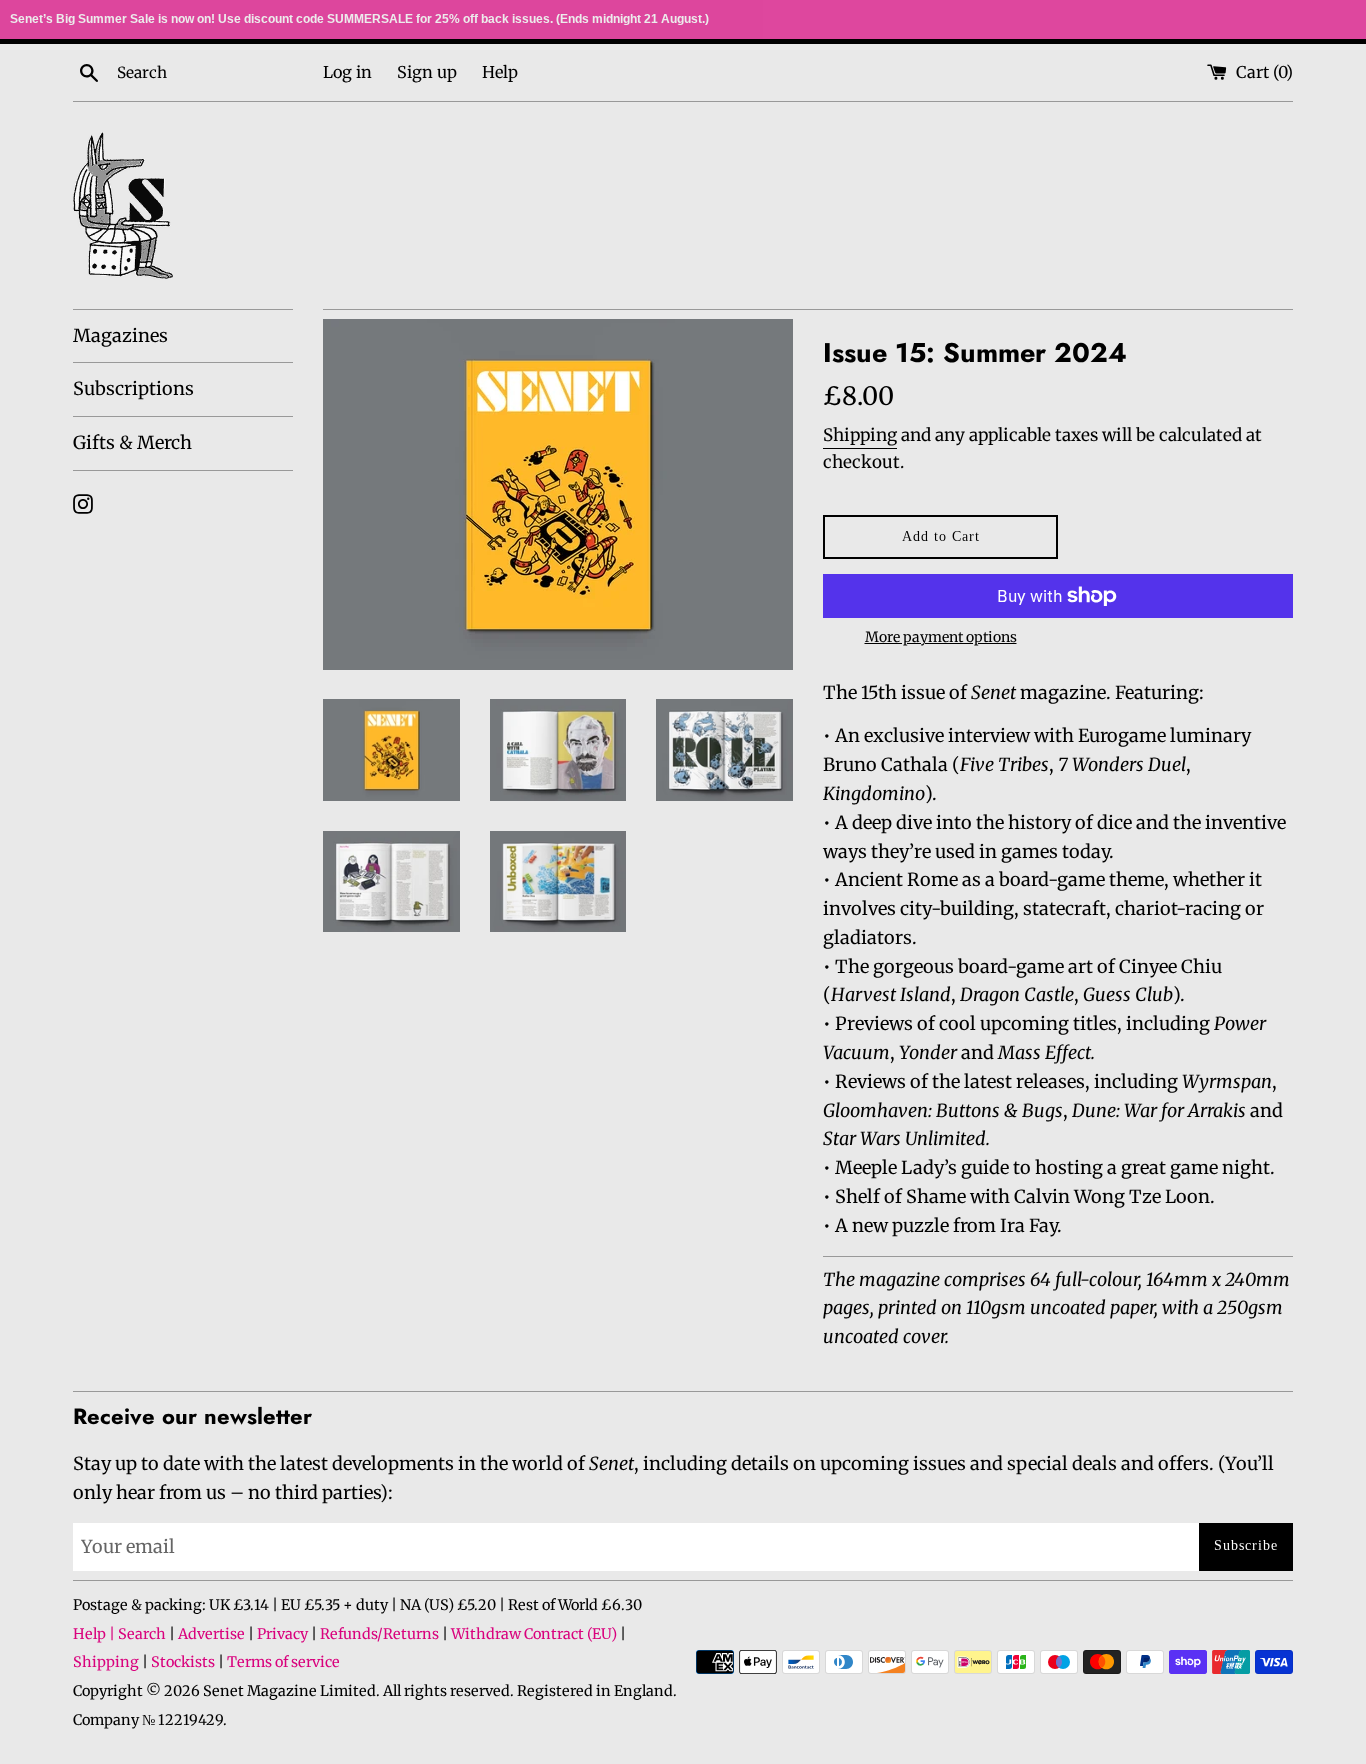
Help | (95, 1634)
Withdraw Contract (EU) (534, 1634)
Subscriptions (133, 388)
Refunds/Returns (379, 1634)
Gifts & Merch (132, 442)
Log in (347, 72)
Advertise (211, 1634)
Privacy (282, 1634)
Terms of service (283, 1662)
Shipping (860, 435)
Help (500, 72)
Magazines (120, 335)
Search (142, 1634)
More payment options (941, 637)
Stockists (183, 1662)
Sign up (427, 72)
